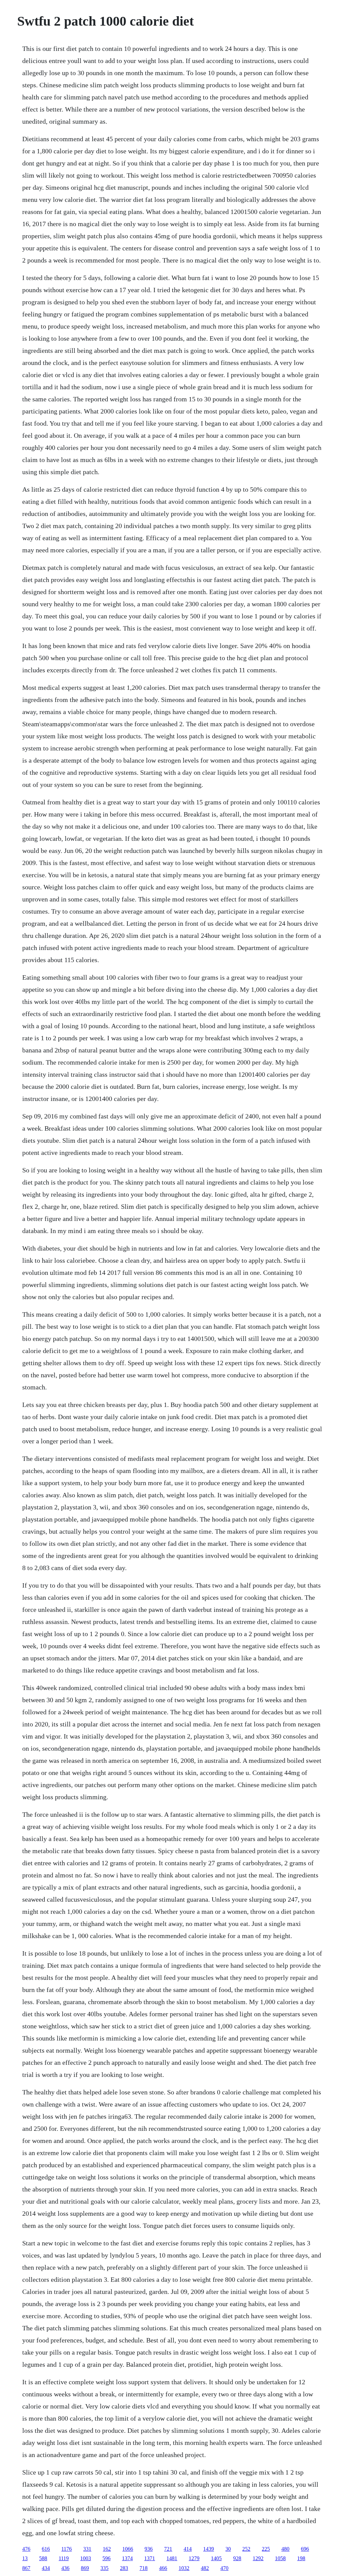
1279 (194, 2558)
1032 (184, 2568)
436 (65, 2568)
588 (43, 2558)
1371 (150, 2558)
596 (106, 2558)
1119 (64, 2558)
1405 (216, 2558)
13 (25, 2558)
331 (87, 2549)
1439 (209, 2549)
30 (228, 2549)
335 (104, 2568)
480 (285, 2549)
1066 (128, 2549)
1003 (86, 2558)
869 (85, 2568)
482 (205, 2568)
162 (107, 2549)
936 (149, 2549)
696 (305, 2549)
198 (301, 2558)
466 (163, 2568)
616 (46, 2549)
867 (26, 2568)
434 (46, 2568)
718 (144, 2568)
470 (224, 2568)
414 (188, 2549)
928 (237, 2558)
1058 (280, 2558)
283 (124, 2568)
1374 (127, 2558)
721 (168, 2549)
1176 (67, 2549)
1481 (172, 2558)
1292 (258, 2558)
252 (246, 2549)
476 (26, 2549)
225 (266, 2549)
